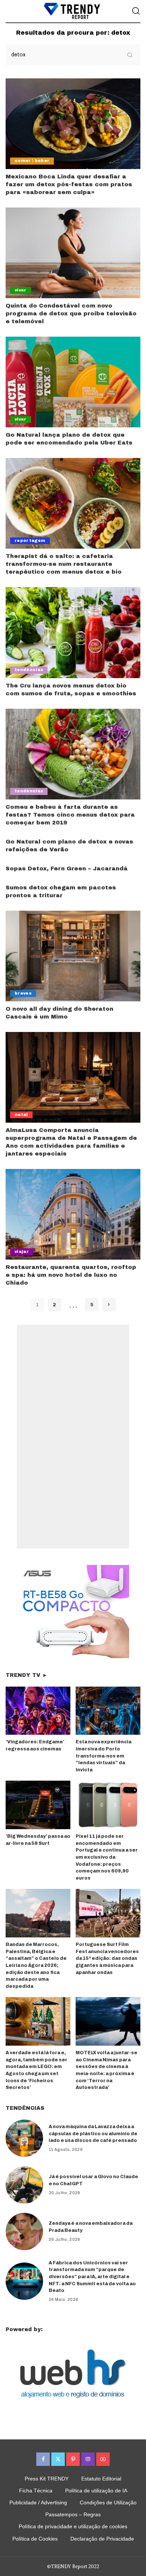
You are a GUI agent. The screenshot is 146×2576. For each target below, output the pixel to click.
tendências (29, 670)
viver (21, 290)
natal (21, 1115)
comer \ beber (32, 161)
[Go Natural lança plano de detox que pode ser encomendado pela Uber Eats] (73, 382)
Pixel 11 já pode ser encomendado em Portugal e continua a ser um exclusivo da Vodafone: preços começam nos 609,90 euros (107, 1857)
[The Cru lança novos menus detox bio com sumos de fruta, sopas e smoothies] (73, 632)
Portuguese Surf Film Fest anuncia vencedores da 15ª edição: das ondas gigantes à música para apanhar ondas (107, 1958)
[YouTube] (103, 2459)
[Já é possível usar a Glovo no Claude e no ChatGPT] (24, 2185)
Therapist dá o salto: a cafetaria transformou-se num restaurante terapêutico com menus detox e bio (64, 564)
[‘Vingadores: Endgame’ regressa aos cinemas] (38, 1711)
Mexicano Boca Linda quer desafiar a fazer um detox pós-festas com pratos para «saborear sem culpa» (69, 184)
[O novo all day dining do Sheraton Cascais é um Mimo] (73, 956)
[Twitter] (58, 2459)
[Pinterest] (73, 2459)
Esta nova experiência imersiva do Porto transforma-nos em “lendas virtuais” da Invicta (104, 1756)
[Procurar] (136, 11)
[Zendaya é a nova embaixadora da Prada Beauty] (24, 2232)
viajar (22, 1252)
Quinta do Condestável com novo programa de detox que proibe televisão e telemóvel (71, 314)
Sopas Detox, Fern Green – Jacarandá (67, 868)
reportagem (30, 541)
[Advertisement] (73, 1437)
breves (23, 993)
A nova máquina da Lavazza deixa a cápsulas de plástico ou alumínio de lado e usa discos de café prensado (93, 2134)
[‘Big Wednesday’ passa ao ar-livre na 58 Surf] (38, 1805)
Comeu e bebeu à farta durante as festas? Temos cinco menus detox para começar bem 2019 (70, 815)
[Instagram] (88, 2459)
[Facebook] (43, 2459)
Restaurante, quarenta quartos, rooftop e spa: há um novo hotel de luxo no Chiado (71, 1275)
